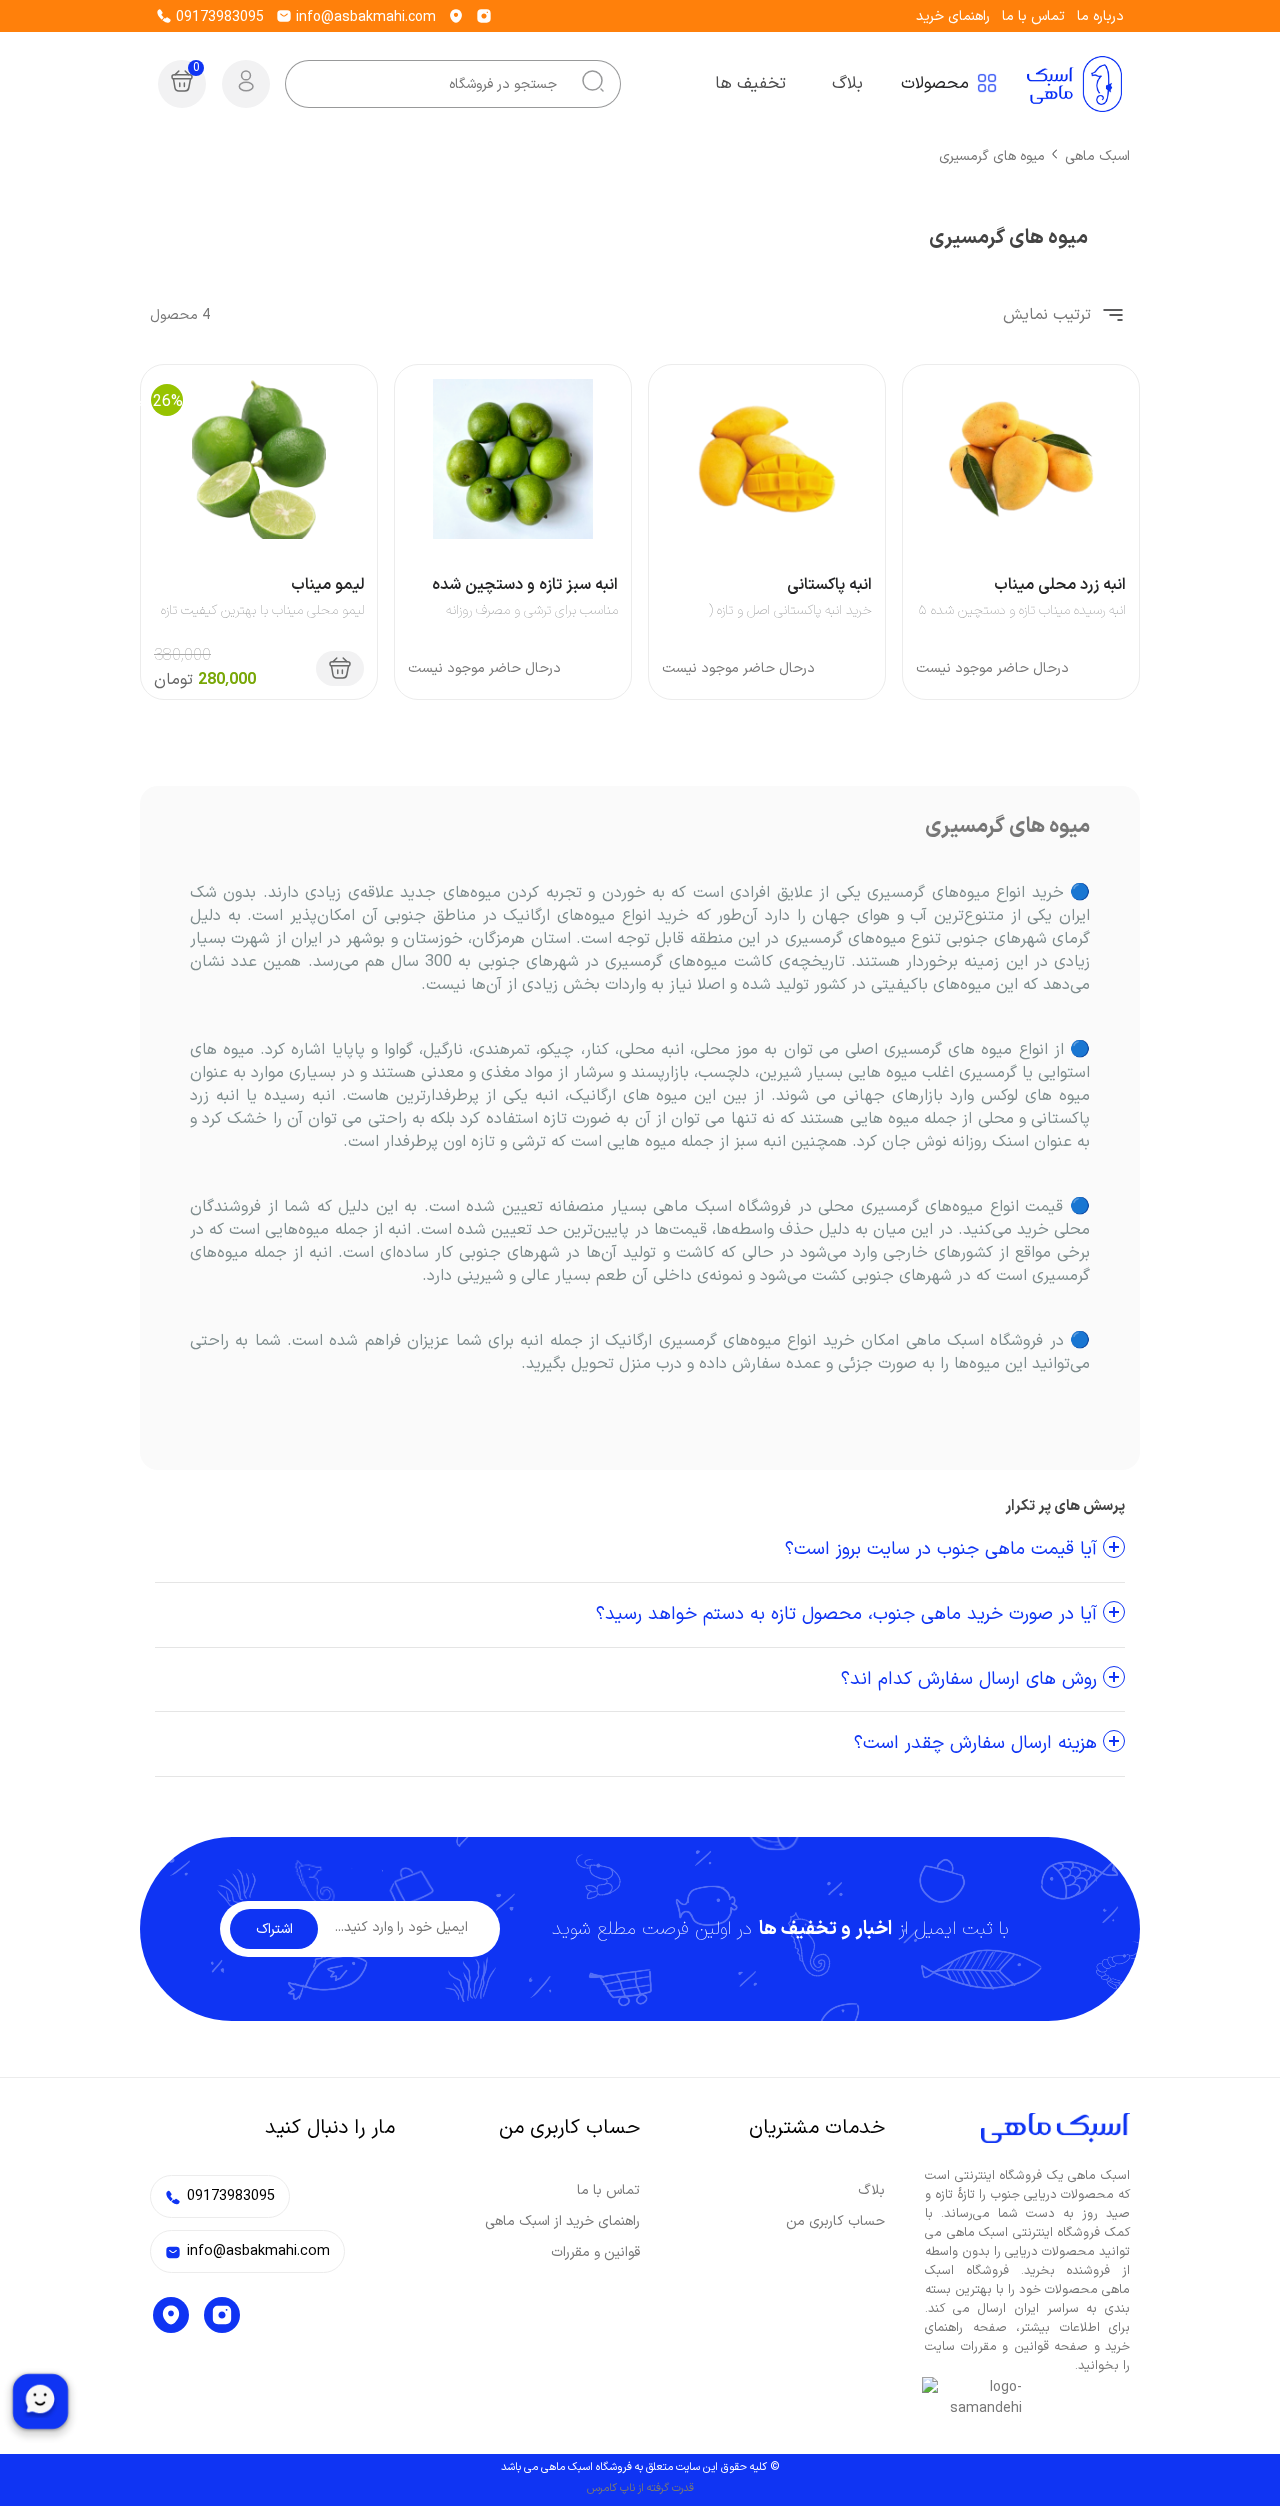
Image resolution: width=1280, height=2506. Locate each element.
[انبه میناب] (1021, 459)
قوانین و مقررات (595, 2252)
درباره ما (1100, 16)
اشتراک (274, 1929)
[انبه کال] (513, 459)
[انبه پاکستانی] (767, 459)
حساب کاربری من (835, 2221)
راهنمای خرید (953, 16)
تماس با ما (1033, 16)
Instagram (222, 2315)
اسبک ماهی (1097, 156)
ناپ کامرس (611, 2488)
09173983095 (218, 17)
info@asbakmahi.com (364, 17)
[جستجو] (593, 84)
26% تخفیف (142, 402)
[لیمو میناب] (259, 459)
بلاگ (871, 2190)
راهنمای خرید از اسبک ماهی (562, 2221)
